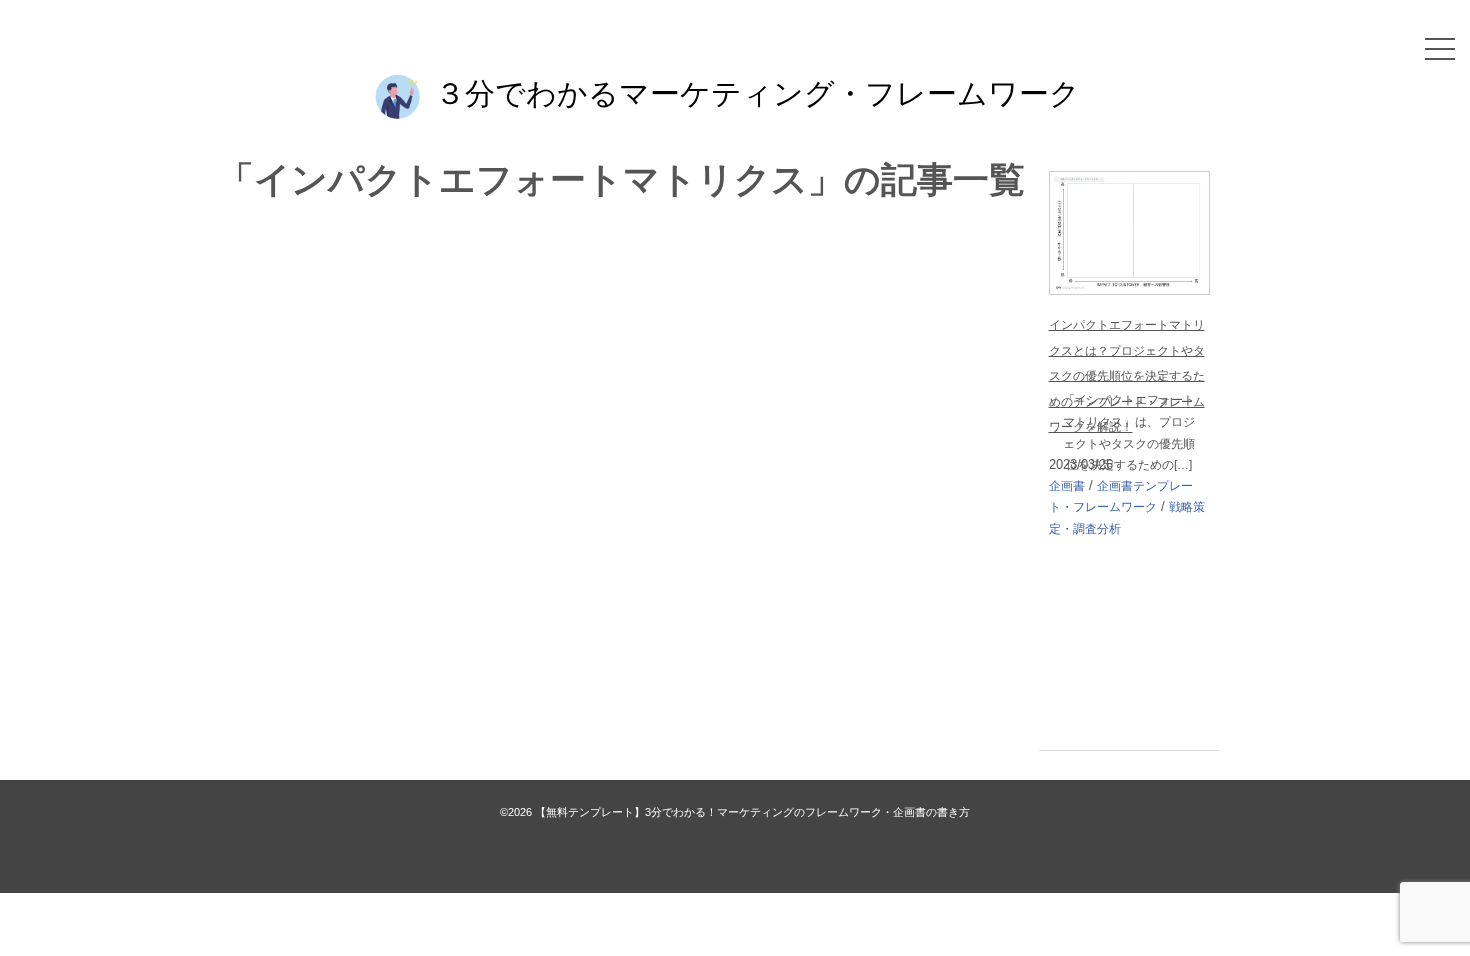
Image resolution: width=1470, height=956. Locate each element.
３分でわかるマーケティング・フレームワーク (757, 92)
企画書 (1067, 486)
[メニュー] (1440, 49)
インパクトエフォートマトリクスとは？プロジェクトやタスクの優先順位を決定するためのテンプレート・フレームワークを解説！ (1127, 375)
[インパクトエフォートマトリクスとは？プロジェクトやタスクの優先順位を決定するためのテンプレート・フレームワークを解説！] (1130, 185)
